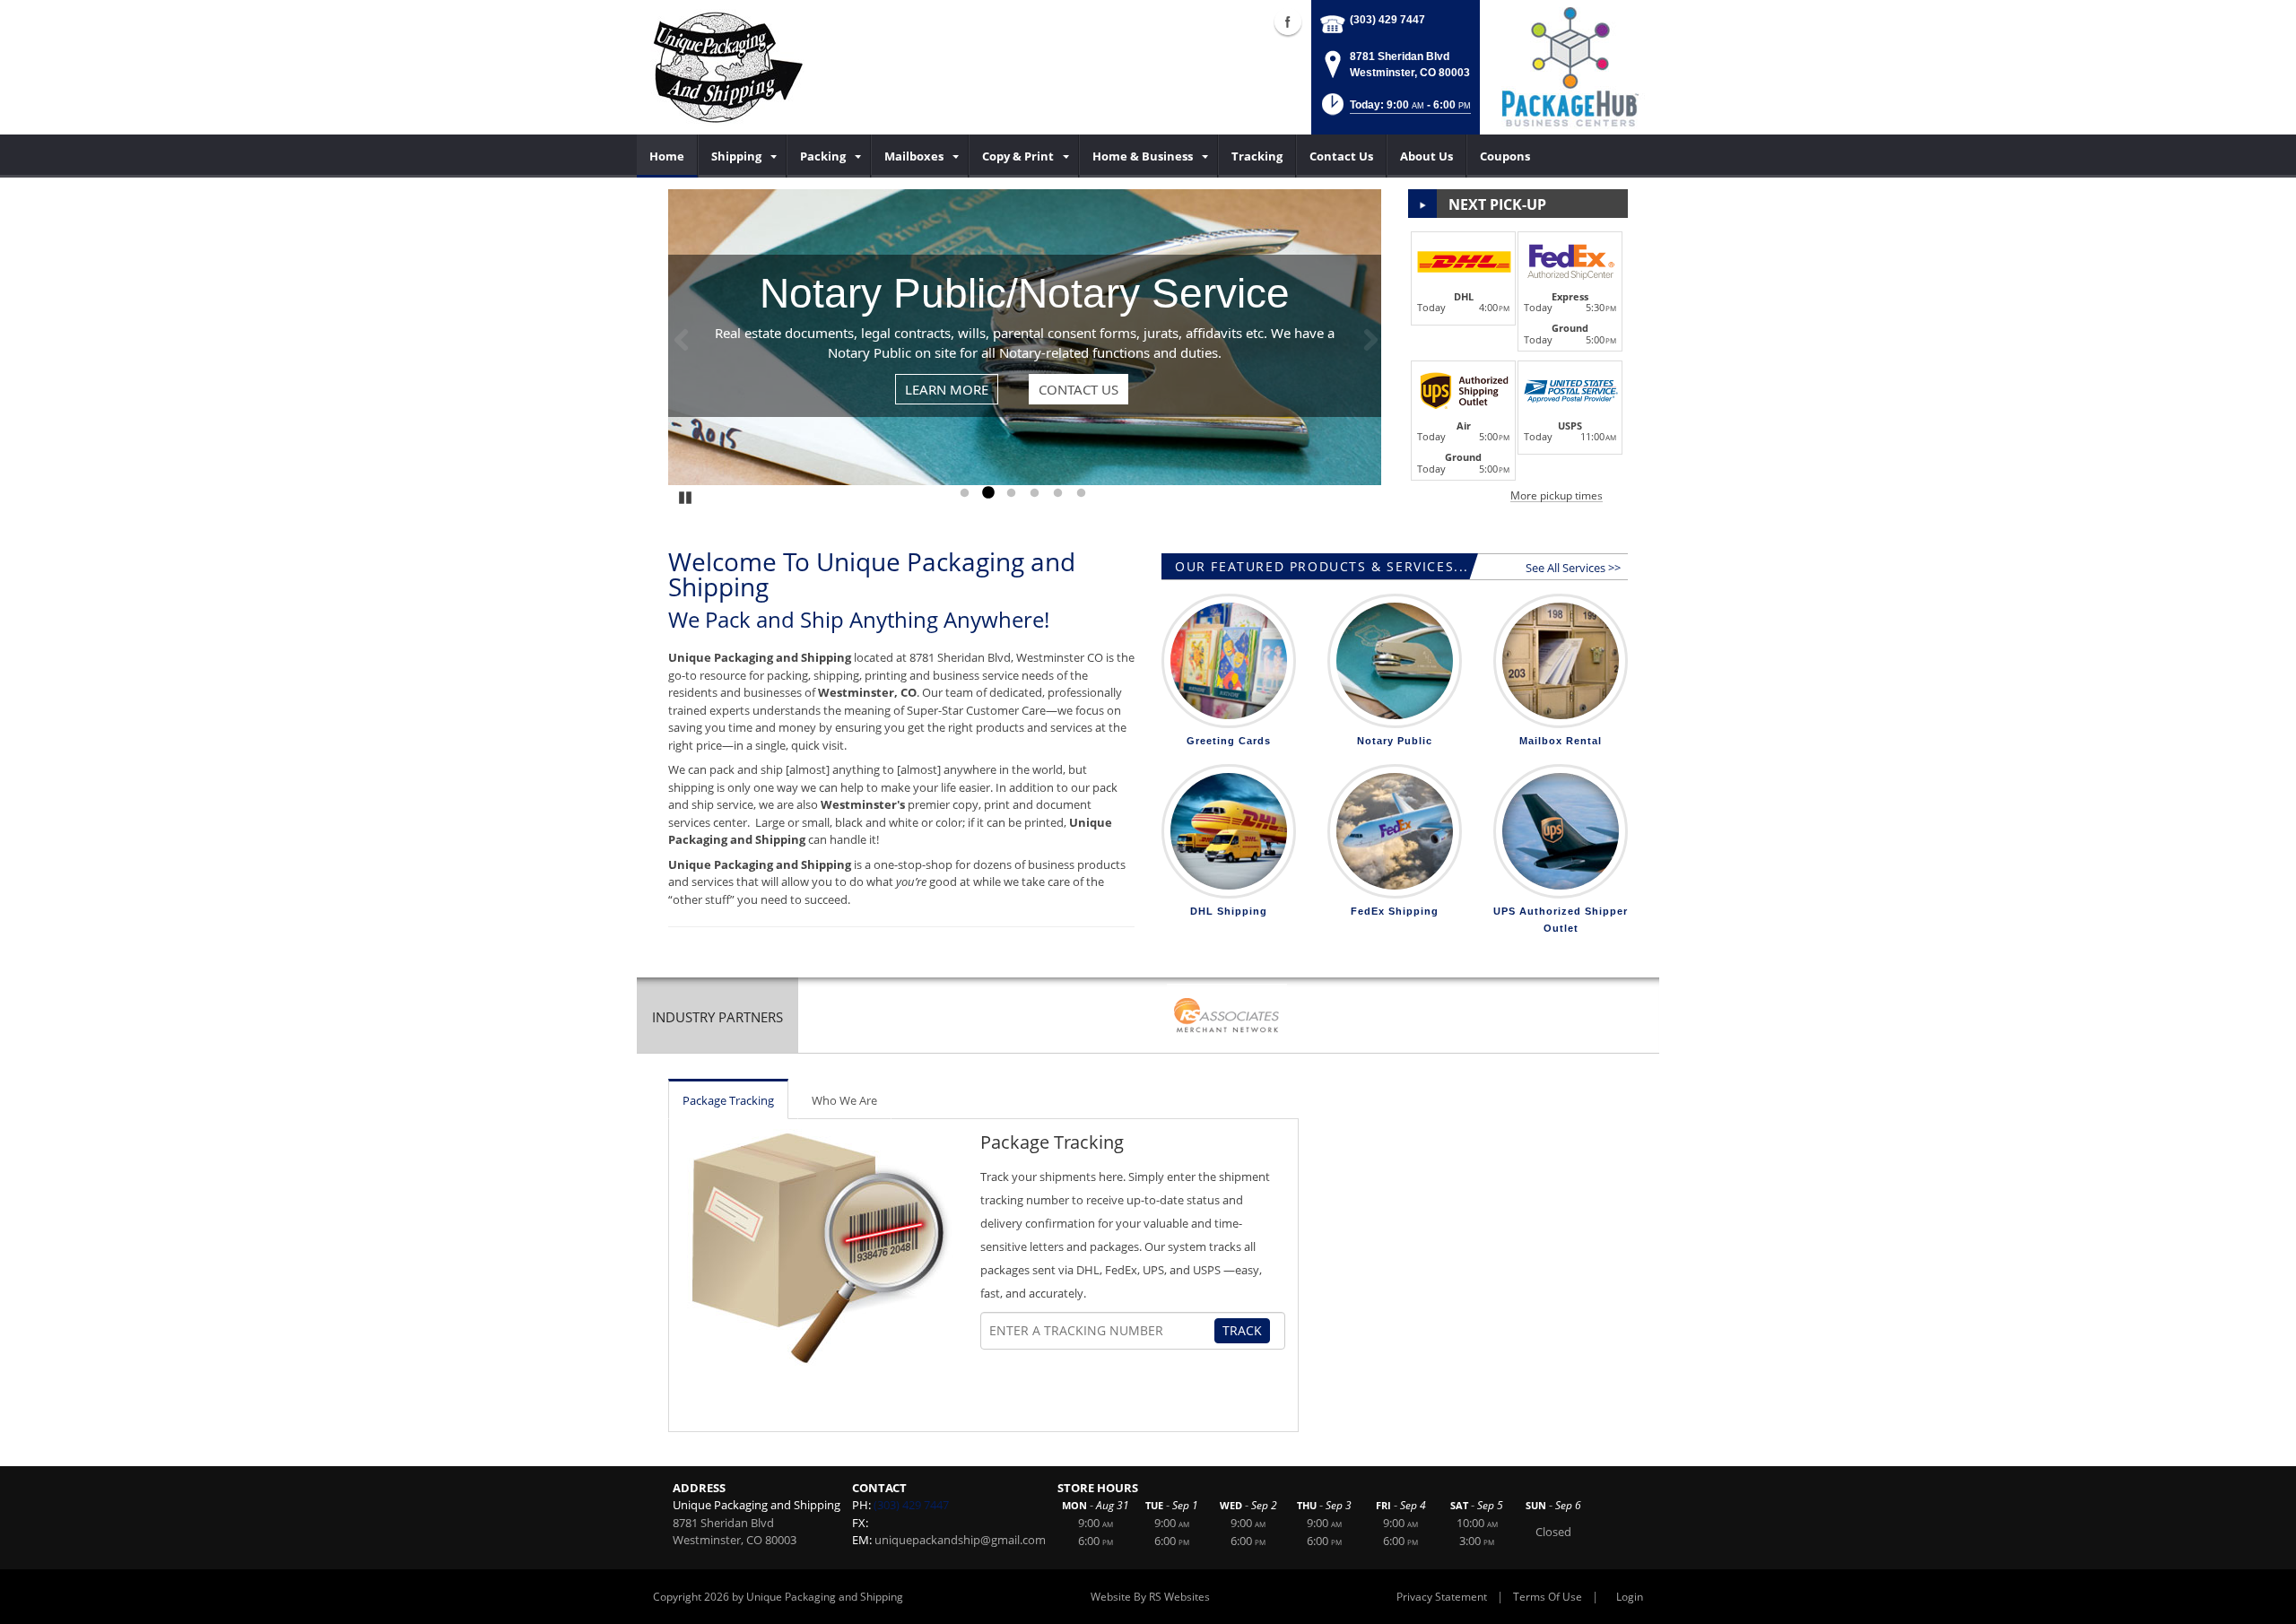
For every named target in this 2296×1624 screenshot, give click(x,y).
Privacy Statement (1442, 1597)
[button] (1395, 110)
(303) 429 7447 (1387, 20)
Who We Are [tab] (844, 1100)
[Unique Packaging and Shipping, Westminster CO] (727, 67)
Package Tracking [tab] (728, 1100)
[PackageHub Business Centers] (1570, 65)
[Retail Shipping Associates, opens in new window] (1227, 1017)
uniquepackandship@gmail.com (960, 1540)
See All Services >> (1573, 568)
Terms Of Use (1548, 1597)
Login (1630, 1597)
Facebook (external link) (1288, 22)
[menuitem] (667, 156)
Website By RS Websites (1150, 1597)
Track (1242, 1330)
